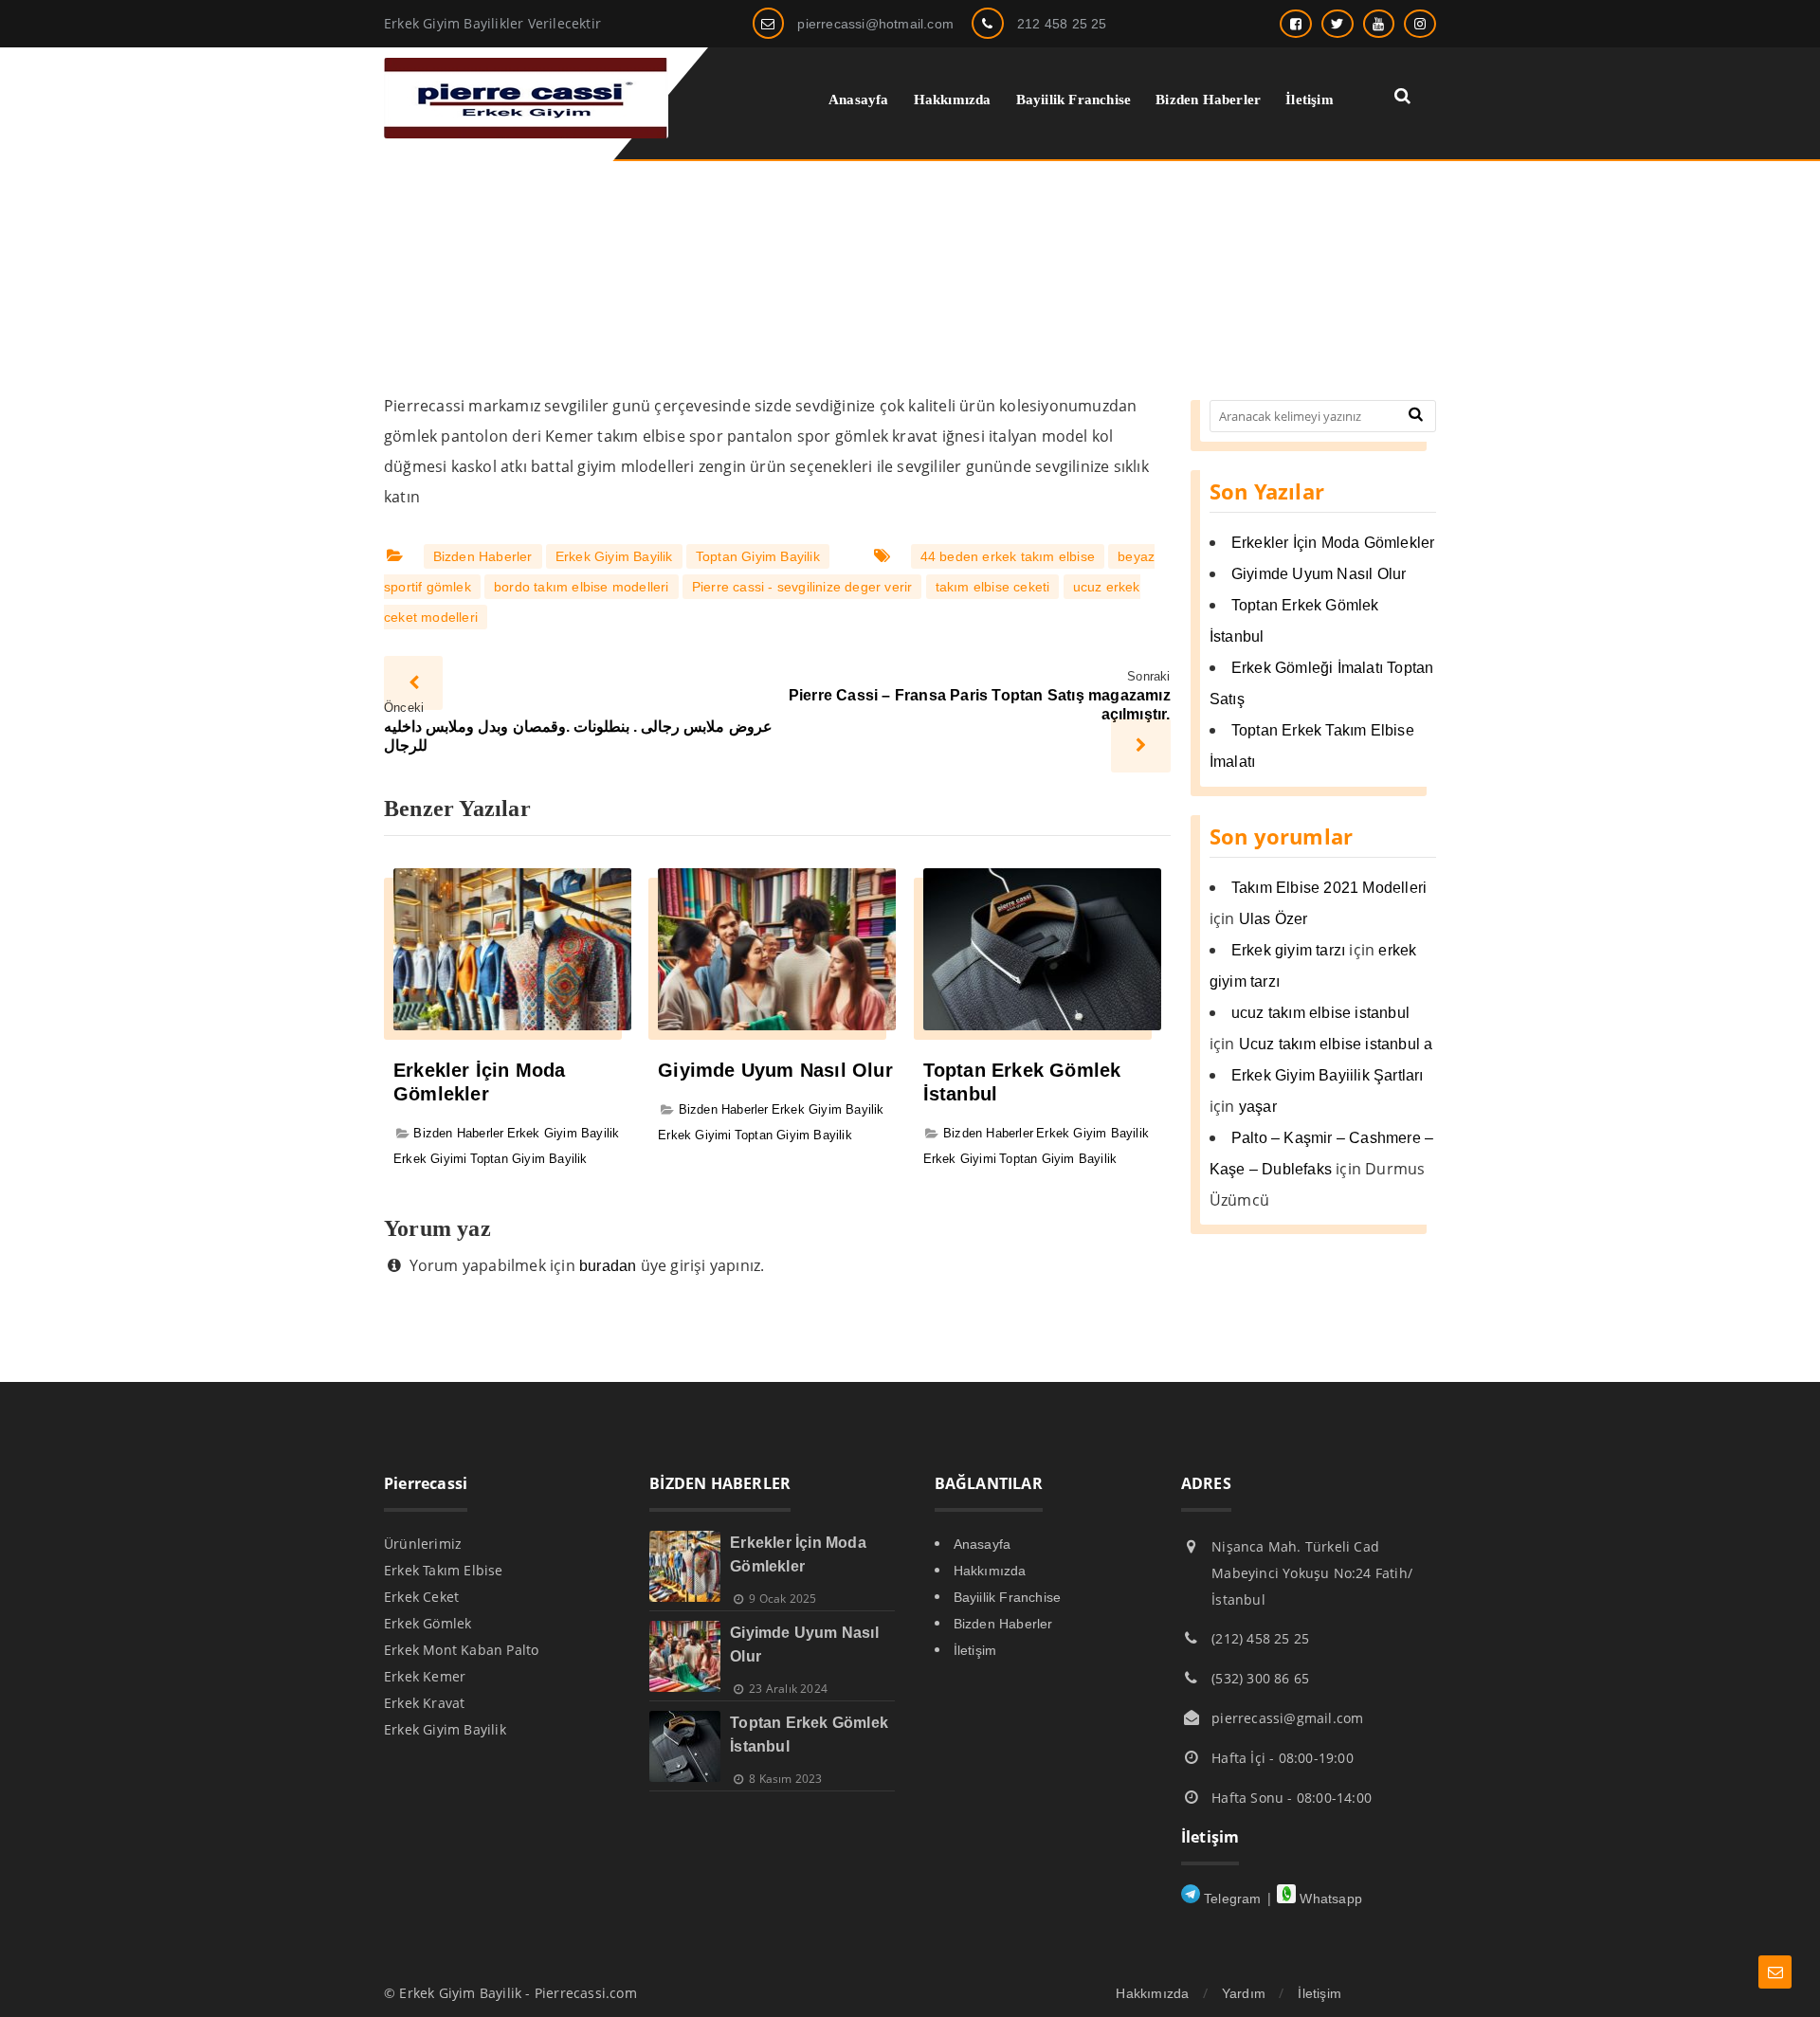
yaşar (1258, 1107)
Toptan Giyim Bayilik (758, 556)
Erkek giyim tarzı (1288, 950)
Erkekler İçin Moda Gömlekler (1333, 543)
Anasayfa (983, 1544)
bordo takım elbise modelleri (582, 587)
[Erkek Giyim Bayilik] (526, 133)
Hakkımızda (990, 1571)
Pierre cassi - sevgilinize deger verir (802, 587)
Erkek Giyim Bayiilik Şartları (1328, 1075)
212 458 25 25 (1062, 24)
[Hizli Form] (1775, 1972)
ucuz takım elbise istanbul (1320, 1013)
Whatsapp (1329, 1899)
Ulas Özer (1274, 919)
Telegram (1231, 1899)
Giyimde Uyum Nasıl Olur (775, 1070)
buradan (608, 1266)
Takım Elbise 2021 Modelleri (1329, 888)
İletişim (975, 1650)
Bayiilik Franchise (1008, 1597)
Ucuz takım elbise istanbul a (1336, 1044)
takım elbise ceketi (993, 587)
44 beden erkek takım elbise (1008, 556)
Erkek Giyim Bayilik (614, 556)
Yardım (1244, 1993)
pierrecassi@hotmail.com (875, 24)
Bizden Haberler (483, 556)
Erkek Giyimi (430, 1159)
